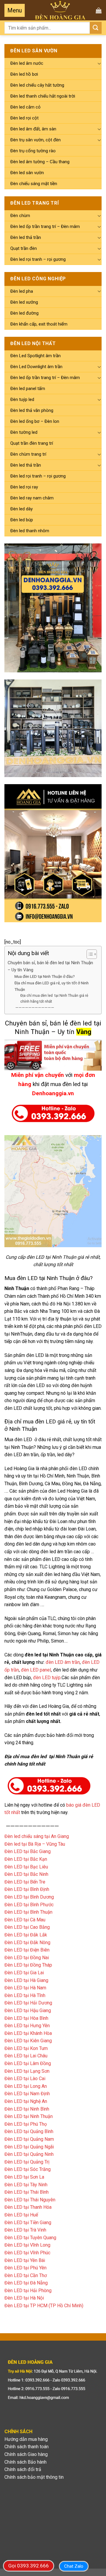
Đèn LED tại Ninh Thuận (29, 2116)
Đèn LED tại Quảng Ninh (29, 2154)
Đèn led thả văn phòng (32, 410)
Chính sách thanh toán (26, 2447)
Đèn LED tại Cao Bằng (27, 1927)
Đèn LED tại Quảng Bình (29, 2131)
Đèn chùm (20, 216)
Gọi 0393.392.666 (29, 2566)
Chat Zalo (74, 2566)
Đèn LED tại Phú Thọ (26, 2124)
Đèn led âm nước (27, 63)
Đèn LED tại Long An (26, 2086)
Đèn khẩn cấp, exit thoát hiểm (39, 324)
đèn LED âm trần (63, 1662)
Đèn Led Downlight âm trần (36, 367)
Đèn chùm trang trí (28, 454)
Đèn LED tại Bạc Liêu (26, 1867)
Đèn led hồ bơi (24, 74)
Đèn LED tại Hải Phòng (28, 2291)
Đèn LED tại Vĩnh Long (27, 2245)
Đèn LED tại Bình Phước (29, 1905)
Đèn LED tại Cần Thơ (26, 2275)
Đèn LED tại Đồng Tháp (28, 1965)
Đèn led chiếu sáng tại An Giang (37, 1836)
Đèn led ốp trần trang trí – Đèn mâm (45, 226)
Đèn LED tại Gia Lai (24, 1973)
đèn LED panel (36, 1670)
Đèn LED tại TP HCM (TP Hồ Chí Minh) (44, 2306)
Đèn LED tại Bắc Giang (28, 1851)
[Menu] (15, 10)
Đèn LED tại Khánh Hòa (28, 2033)
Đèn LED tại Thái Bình (26, 2192)
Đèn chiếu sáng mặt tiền (34, 184)
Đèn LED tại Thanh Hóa (28, 2207)
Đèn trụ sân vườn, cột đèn (35, 140)
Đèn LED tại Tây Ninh (26, 2185)
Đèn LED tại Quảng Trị (27, 2162)
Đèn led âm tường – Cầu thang (40, 162)
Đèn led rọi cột (24, 118)
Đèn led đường (24, 313)
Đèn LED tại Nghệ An (26, 2101)
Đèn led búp (22, 520)
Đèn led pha (22, 291)
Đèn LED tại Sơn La (24, 2177)
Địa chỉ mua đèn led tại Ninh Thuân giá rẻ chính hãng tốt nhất (54, 999)
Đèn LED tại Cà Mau (25, 1920)
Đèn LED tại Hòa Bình (26, 2018)
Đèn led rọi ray (24, 487)
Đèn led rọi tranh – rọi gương (38, 259)
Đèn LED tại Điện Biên (27, 1950)
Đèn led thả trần (26, 237)
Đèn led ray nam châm (32, 498)
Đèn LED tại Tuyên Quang (30, 2238)
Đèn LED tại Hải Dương (28, 2003)
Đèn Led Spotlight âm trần (35, 356)
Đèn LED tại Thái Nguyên (30, 2200)
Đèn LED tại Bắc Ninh (26, 1874)
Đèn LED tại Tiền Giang (28, 2223)
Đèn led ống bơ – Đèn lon (35, 421)
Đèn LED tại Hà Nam (25, 1988)
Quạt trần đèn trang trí (32, 443)
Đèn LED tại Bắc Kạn (26, 1859)
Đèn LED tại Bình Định (27, 1889)
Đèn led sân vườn (27, 173)
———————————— (34, 1007)
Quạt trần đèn (24, 248)
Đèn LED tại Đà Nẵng (26, 2283)
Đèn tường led (24, 432)
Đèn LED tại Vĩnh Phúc (27, 2253)
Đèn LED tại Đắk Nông (27, 1942)
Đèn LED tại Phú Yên (25, 2268)
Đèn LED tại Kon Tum (26, 2048)
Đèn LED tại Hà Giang (26, 1980)
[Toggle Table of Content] (89, 954)
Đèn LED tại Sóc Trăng (28, 2169)
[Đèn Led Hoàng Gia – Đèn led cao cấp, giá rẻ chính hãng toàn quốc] (60, 10)
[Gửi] (96, 28)
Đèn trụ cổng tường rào (33, 151)
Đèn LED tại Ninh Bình (27, 2109)
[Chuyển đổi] (99, 63)
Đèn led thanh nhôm (30, 531)
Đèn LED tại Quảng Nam (29, 2139)
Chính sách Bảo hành (25, 2462)
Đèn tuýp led (22, 399)
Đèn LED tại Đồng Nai (27, 1958)
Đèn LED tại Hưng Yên (27, 2026)
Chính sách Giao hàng (26, 2454)
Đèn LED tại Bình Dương (29, 1897)
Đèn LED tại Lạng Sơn (27, 2071)
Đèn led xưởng (24, 302)
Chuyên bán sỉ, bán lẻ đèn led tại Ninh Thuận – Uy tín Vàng (50, 966)
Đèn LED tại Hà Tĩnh (25, 1995)
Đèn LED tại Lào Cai (25, 2079)
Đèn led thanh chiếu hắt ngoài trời (43, 96)
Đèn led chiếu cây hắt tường (37, 85)
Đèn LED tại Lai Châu (26, 2056)
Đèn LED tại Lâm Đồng (28, 2063)
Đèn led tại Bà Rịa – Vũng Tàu (35, 1844)
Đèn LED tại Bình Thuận (28, 1912)
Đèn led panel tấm (28, 389)
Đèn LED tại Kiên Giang (28, 2041)
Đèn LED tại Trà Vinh (25, 2230)
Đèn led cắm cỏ (25, 107)
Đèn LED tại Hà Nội (24, 2298)
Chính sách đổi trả (23, 2469)
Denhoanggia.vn (53, 1093)
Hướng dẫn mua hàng (26, 2439)
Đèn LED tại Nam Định (27, 2094)
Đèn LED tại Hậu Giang (28, 2011)
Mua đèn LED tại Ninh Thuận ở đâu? (45, 976)
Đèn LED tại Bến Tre (25, 1882)
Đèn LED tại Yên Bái (25, 2260)
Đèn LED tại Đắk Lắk (26, 1935)
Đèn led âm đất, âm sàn (33, 129)
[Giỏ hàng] (99, 10)
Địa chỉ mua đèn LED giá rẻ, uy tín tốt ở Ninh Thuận (52, 986)
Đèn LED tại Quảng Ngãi (29, 2147)
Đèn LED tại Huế (21, 2215)
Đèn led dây (21, 509)
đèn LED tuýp (47, 1678)
